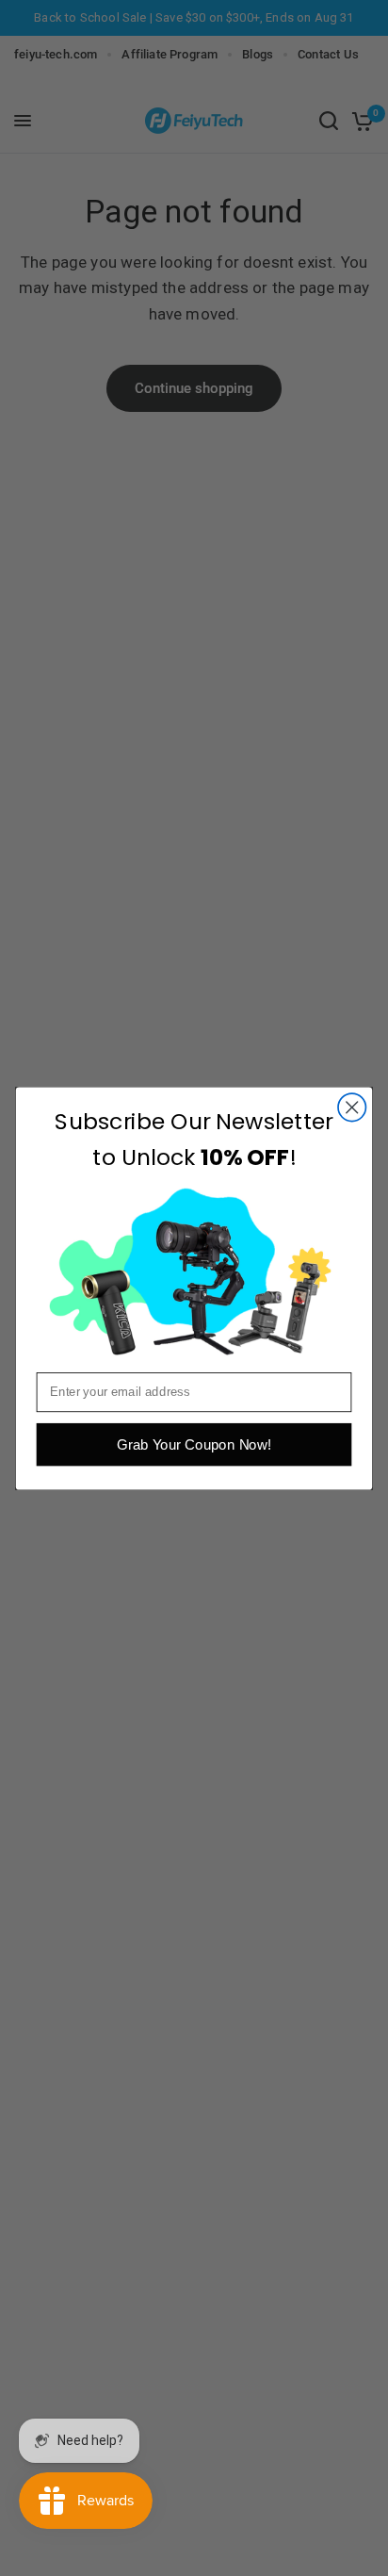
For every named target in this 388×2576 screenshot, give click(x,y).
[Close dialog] (352, 1107)
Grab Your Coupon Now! (194, 1444)
